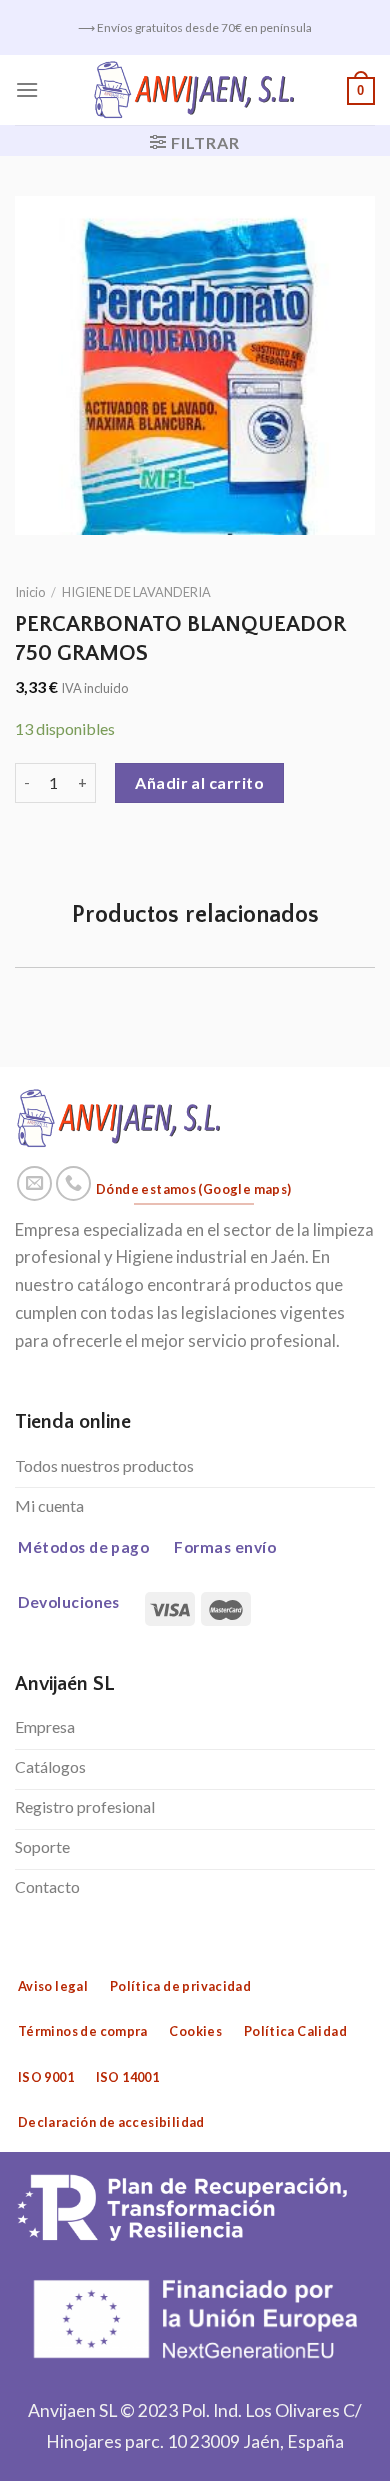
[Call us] (74, 1184)
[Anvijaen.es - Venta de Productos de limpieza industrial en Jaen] (195, 90)
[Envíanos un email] (35, 1184)
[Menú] (27, 89)
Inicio (30, 592)
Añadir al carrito (199, 782)
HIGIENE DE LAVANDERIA (136, 592)
